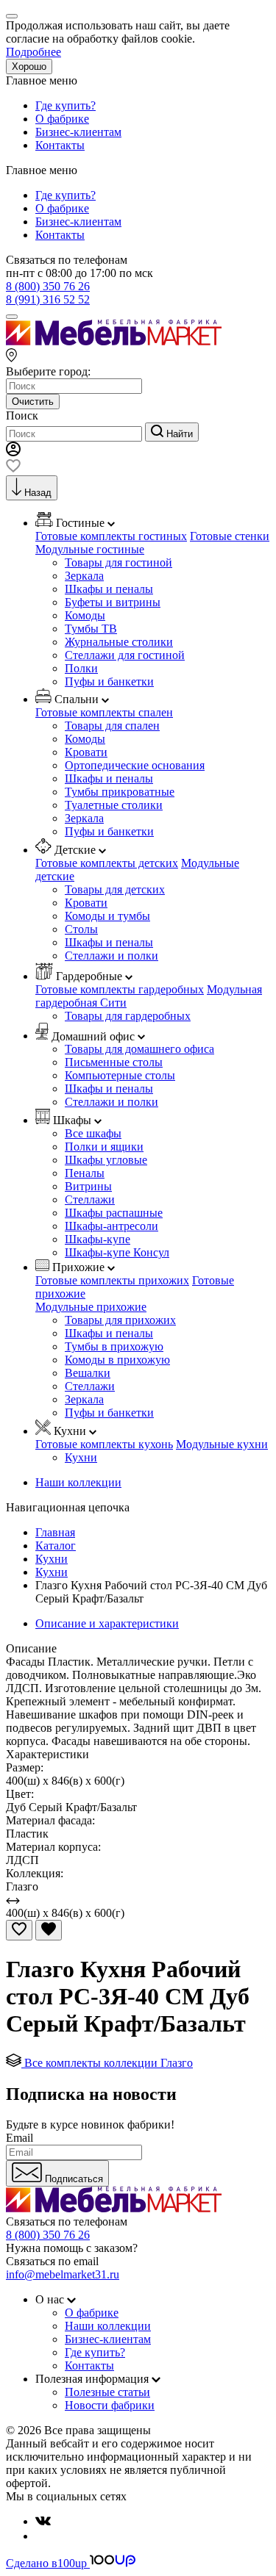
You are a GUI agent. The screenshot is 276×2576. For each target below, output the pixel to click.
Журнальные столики (119, 642)
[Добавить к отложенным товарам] (19, 1930)
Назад (38, 493)
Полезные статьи (107, 2392)
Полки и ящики (104, 1147)
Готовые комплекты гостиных (111, 536)
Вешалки (88, 1373)
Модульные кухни (222, 1444)
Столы (81, 929)
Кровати (86, 752)
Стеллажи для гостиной (125, 655)
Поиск (22, 415)
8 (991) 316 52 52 (48, 299)
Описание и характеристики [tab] (107, 1623)
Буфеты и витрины (113, 602)
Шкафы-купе (98, 1239)
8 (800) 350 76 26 (48, 286)
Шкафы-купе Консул (117, 1252)
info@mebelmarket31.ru (63, 2274)
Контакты (60, 145)
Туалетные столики (114, 805)
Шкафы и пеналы (109, 589)
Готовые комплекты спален (104, 712)
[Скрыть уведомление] (12, 16)
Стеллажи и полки (112, 956)
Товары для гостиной (118, 562)
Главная (55, 1532)
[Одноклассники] (41, 2536)
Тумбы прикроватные (120, 792)
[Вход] (13, 452)
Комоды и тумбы (107, 916)
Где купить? (66, 105)
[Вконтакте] (43, 2521)
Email (20, 2138)
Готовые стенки (230, 536)
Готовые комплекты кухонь (104, 1444)
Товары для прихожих (120, 1320)
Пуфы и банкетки (109, 681)
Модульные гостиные (90, 549)
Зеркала (84, 576)
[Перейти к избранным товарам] (13, 468)
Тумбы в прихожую (114, 1346)
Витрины (88, 1186)
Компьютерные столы (120, 1075)
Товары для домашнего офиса (139, 1049)
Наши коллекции (78, 1482)
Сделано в (46, 2563)
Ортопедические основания (135, 765)
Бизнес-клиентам (78, 132)
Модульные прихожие (91, 1307)
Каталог (56, 1546)
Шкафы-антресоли (112, 1226)
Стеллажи (90, 1199)
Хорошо (29, 66)
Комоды (85, 615)
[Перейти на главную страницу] (114, 341)
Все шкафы (93, 1133)
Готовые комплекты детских (107, 863)
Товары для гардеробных (128, 1016)
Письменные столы (114, 1062)
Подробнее (33, 52)
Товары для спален (112, 726)
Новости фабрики (110, 2405)
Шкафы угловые (106, 1160)
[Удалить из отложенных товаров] (49, 1930)
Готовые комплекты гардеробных (120, 989)
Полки (81, 668)
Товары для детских (115, 889)
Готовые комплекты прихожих (112, 1280)
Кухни (81, 1457)
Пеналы (85, 1173)
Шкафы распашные (114, 1213)
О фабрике (62, 119)
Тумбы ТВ (91, 629)
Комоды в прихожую (117, 1360)
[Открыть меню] (12, 317)
